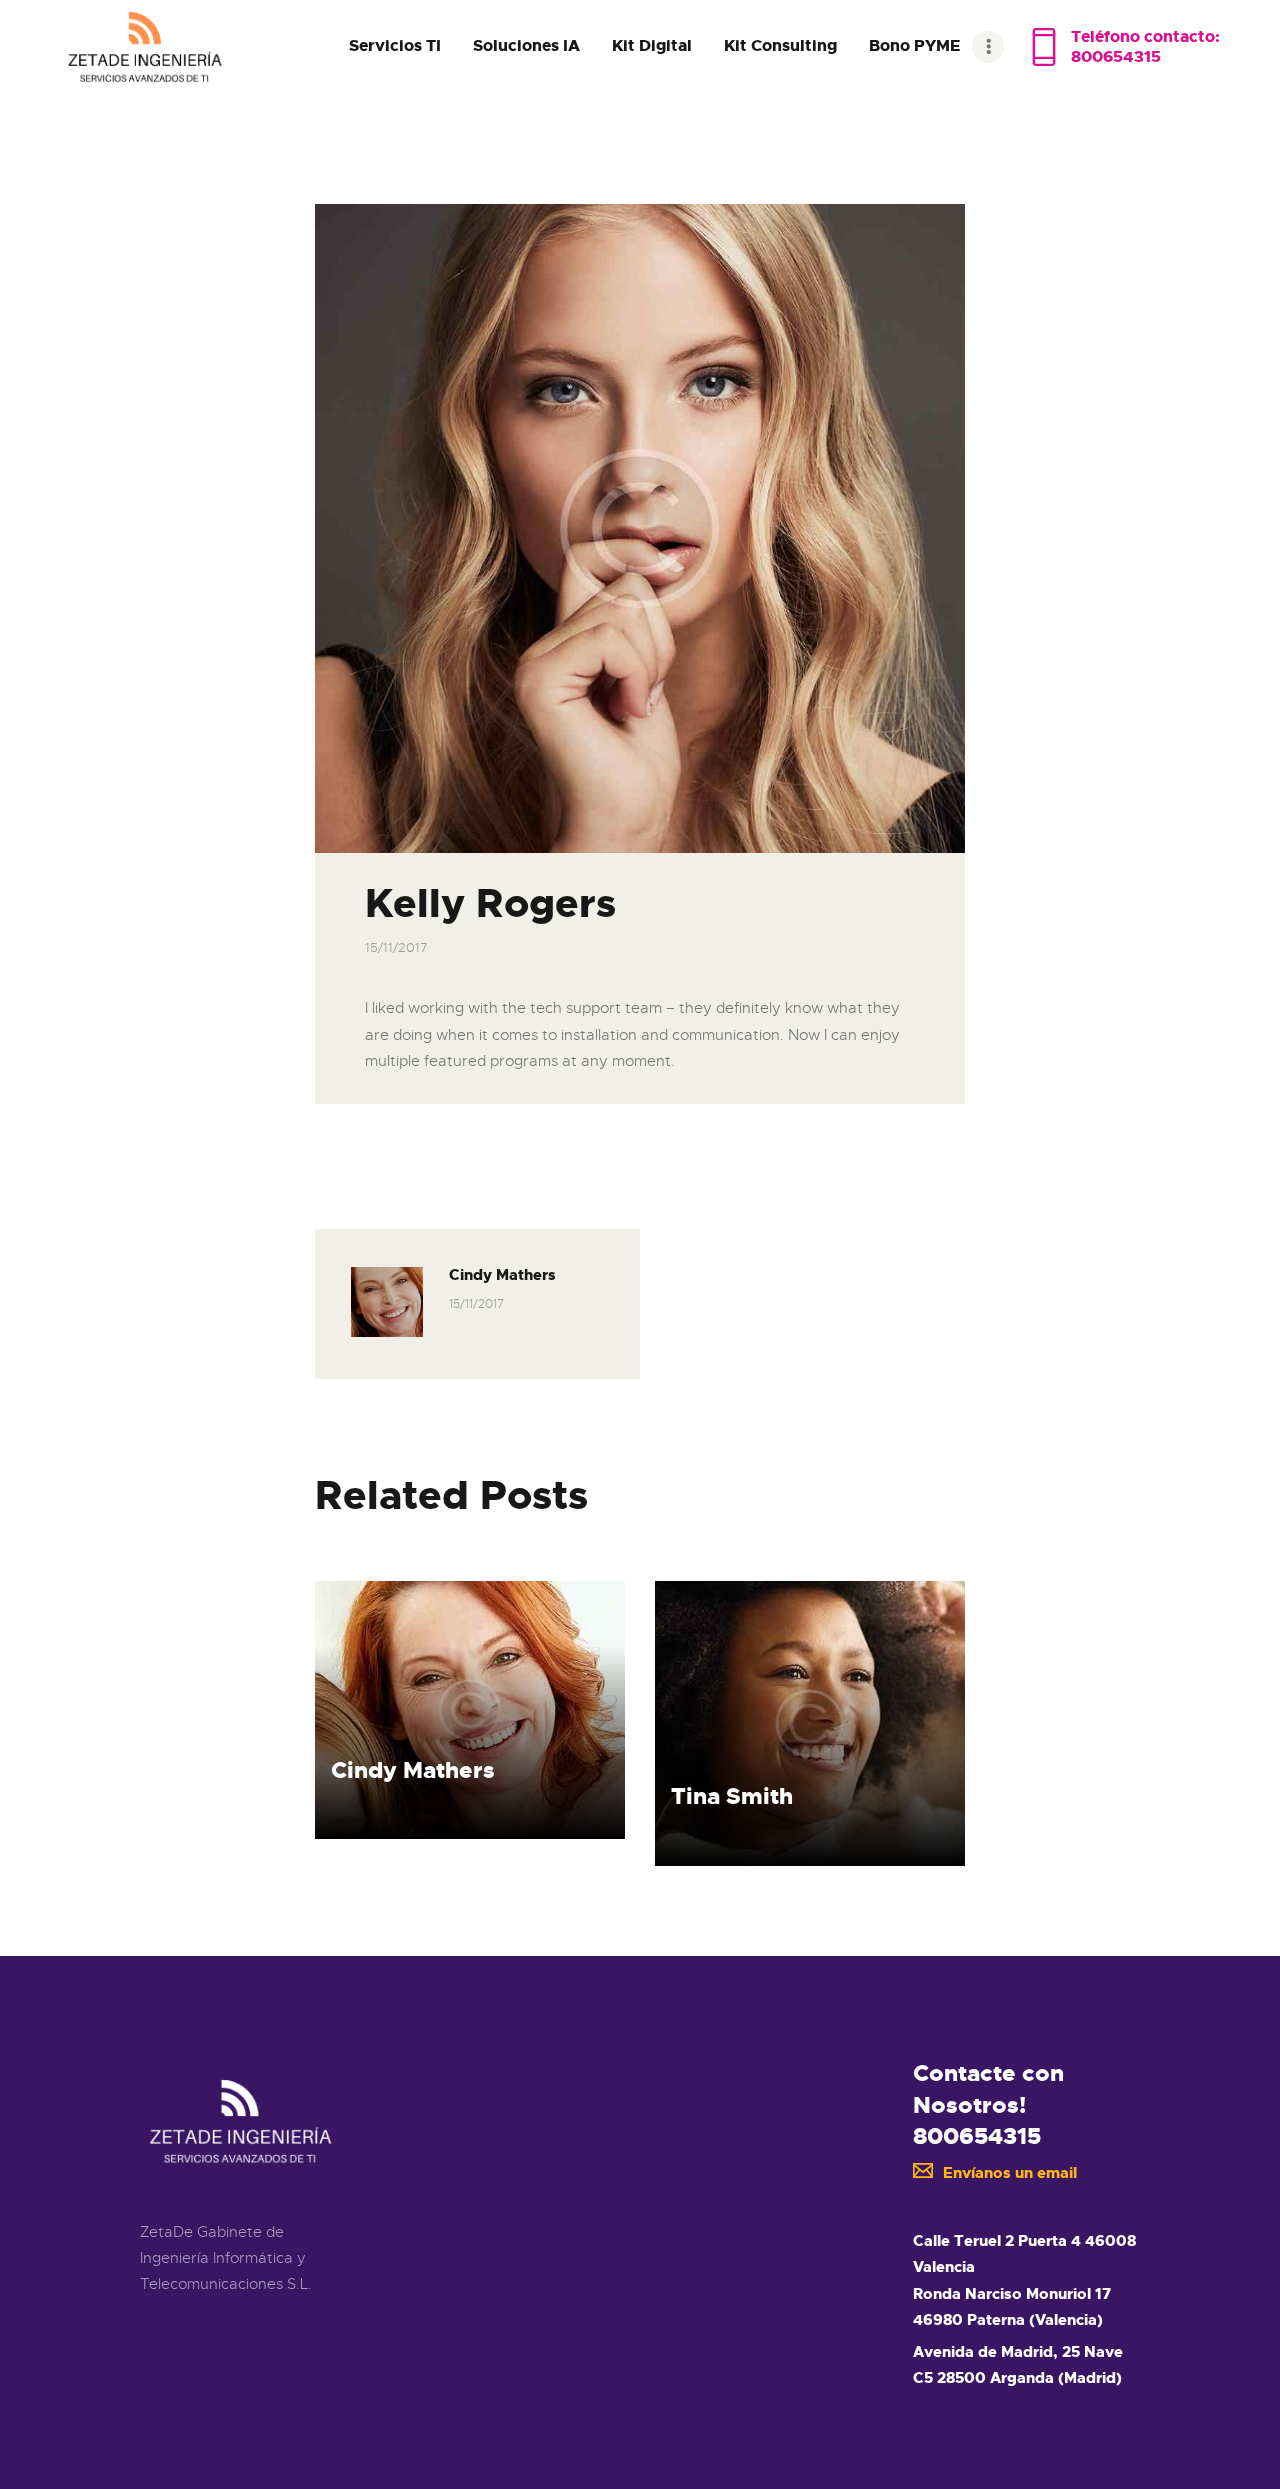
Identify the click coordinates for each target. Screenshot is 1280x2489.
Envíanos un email (1010, 2173)
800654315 (977, 2136)
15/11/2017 (396, 947)
